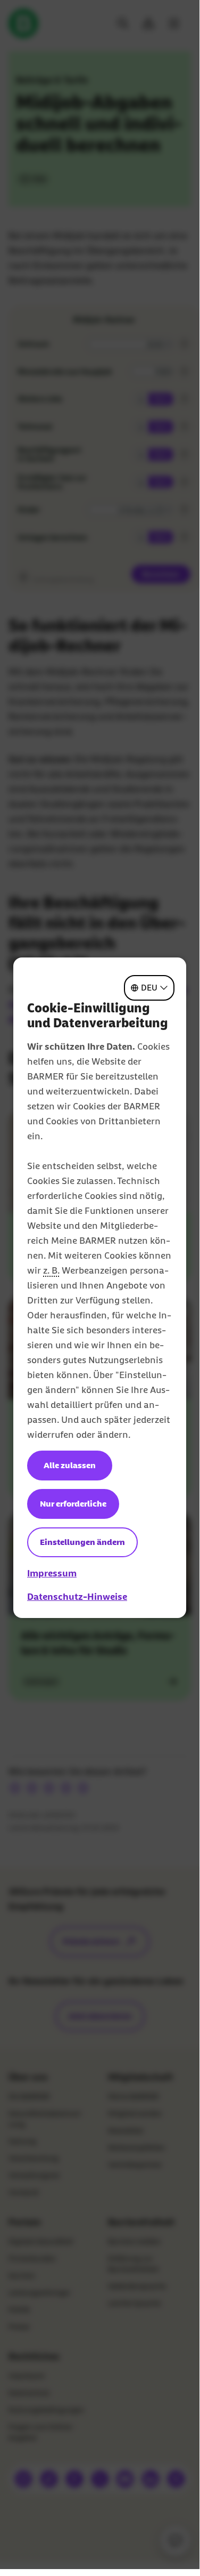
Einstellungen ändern (82, 1542)
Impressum (52, 1573)
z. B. (51, 1270)
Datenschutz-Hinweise (77, 1597)
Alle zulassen (70, 1465)
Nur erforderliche (73, 1504)
